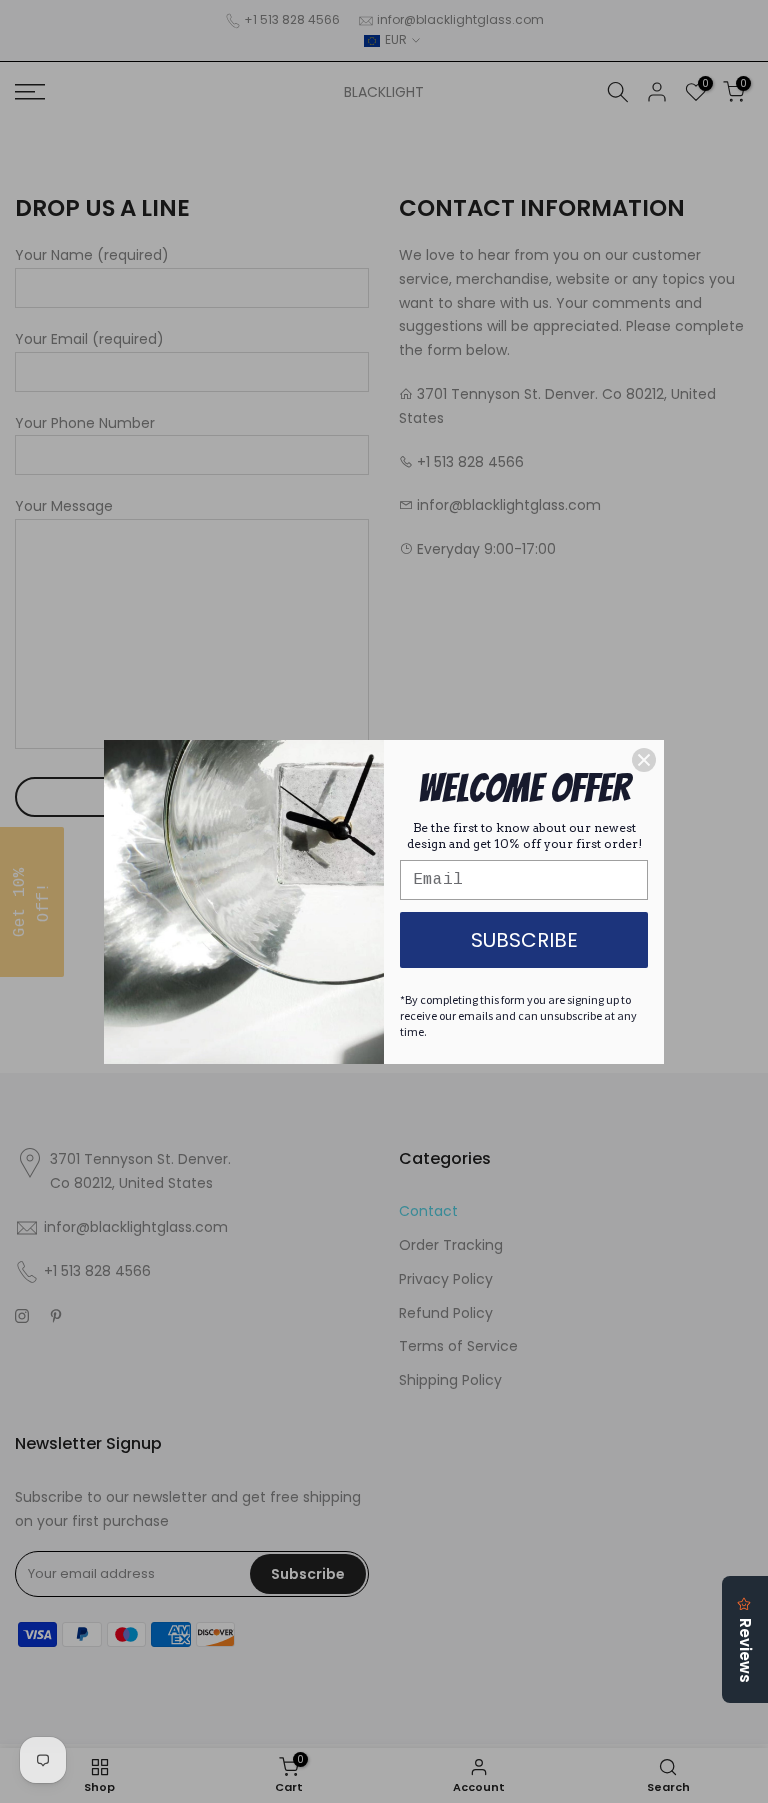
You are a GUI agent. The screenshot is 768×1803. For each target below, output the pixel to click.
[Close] (644, 760)
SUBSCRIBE (524, 940)
